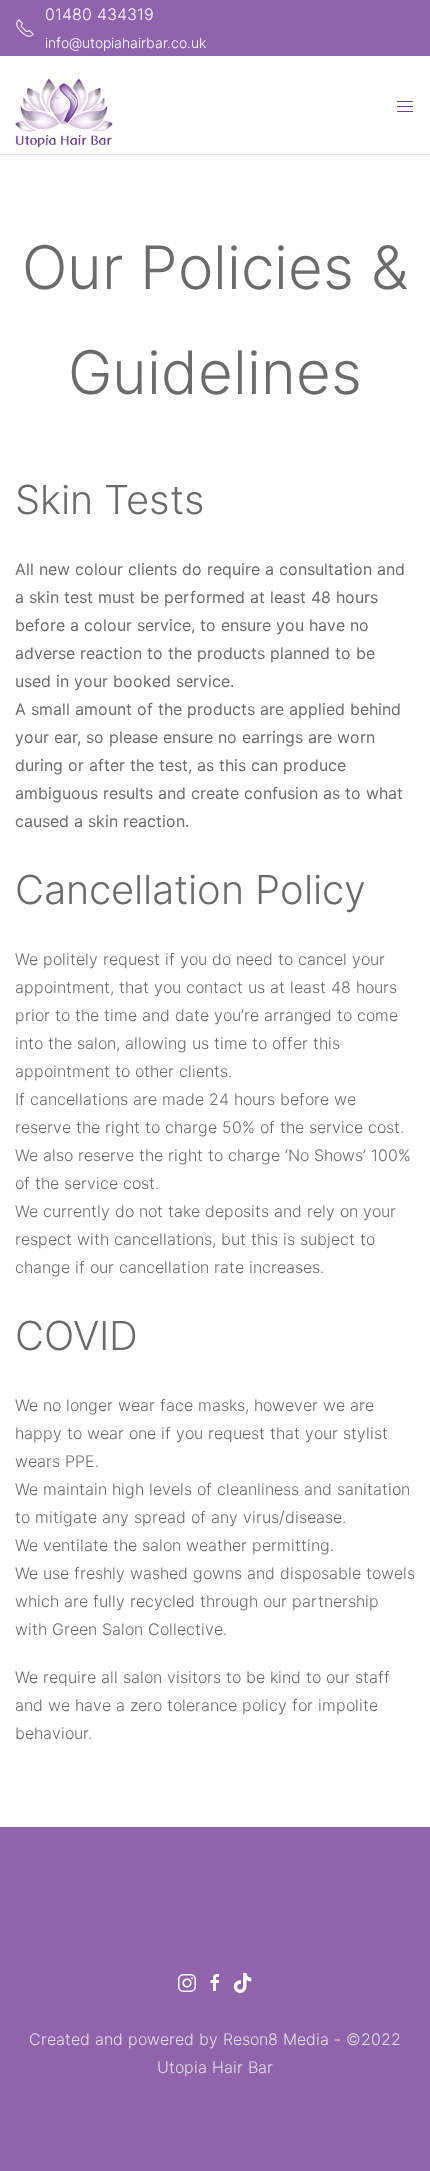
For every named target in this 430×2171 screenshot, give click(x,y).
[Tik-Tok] (243, 1981)
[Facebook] (215, 1981)
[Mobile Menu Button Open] (405, 107)
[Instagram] (187, 1981)
